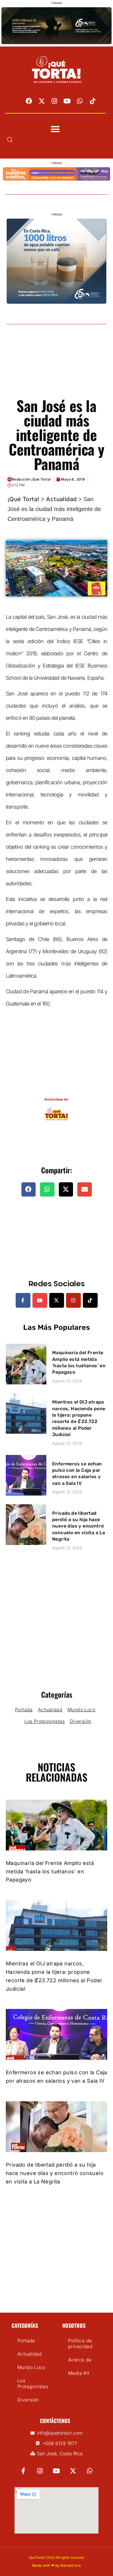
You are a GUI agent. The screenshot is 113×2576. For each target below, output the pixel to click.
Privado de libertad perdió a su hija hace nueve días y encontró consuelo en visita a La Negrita (79, 1526)
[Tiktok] (93, 101)
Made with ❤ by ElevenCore (57, 2565)
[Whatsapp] (80, 101)
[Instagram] (54, 101)
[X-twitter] (42, 101)
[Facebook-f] (23, 1300)
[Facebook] (29, 101)
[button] (55, 129)
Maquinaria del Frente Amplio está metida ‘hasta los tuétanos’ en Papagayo (50, 1871)
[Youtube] (67, 101)
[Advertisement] (57, 368)
